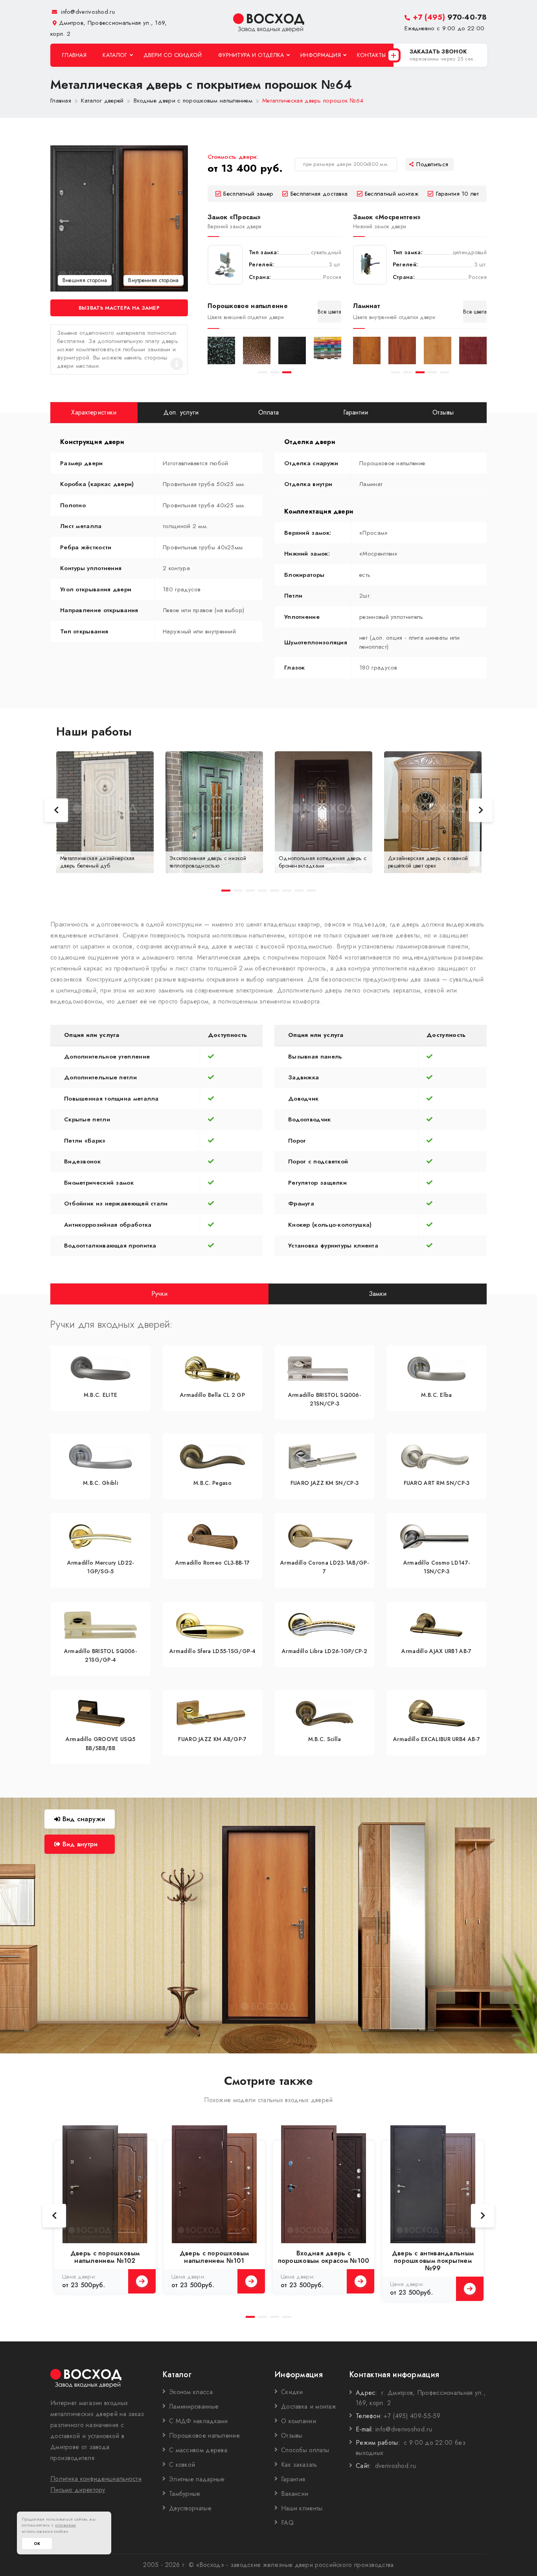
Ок (37, 2544)
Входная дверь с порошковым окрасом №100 (324, 2257)
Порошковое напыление (204, 2436)
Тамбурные (185, 2494)
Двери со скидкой (173, 55)
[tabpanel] (221, 350)
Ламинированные (194, 2406)
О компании (299, 2421)
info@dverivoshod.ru (87, 12)
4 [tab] (432, 372)
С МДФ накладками (199, 2421)
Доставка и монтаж (309, 2406)
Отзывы (292, 2436)
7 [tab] (299, 891)
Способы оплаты (305, 2450)
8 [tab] (311, 891)
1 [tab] (262, 372)
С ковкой (182, 2465)
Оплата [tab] (269, 412)
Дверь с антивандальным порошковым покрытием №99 (433, 2261)
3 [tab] (287, 372)
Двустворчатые (190, 2508)
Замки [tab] (378, 1293)
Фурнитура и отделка (251, 55)
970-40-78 (450, 17)
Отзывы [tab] (443, 412)
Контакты (371, 55)
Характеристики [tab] (94, 412)
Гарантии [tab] (356, 412)
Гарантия (293, 2479)
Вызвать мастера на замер (119, 308)
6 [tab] (287, 891)
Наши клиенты (302, 2508)
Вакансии (295, 2494)
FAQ (287, 2523)
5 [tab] (444, 372)
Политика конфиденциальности (96, 2479)
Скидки (292, 2392)
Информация (321, 55)
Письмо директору (78, 2490)
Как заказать (299, 2465)
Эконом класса (191, 2392)
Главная (74, 55)
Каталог (115, 55)
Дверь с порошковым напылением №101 (214, 2257)
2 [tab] (275, 372)
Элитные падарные (197, 2479)
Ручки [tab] (160, 1293)
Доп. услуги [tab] (181, 412)
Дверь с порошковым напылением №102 (105, 2257)
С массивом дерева (198, 2450)
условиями (66, 2525)
